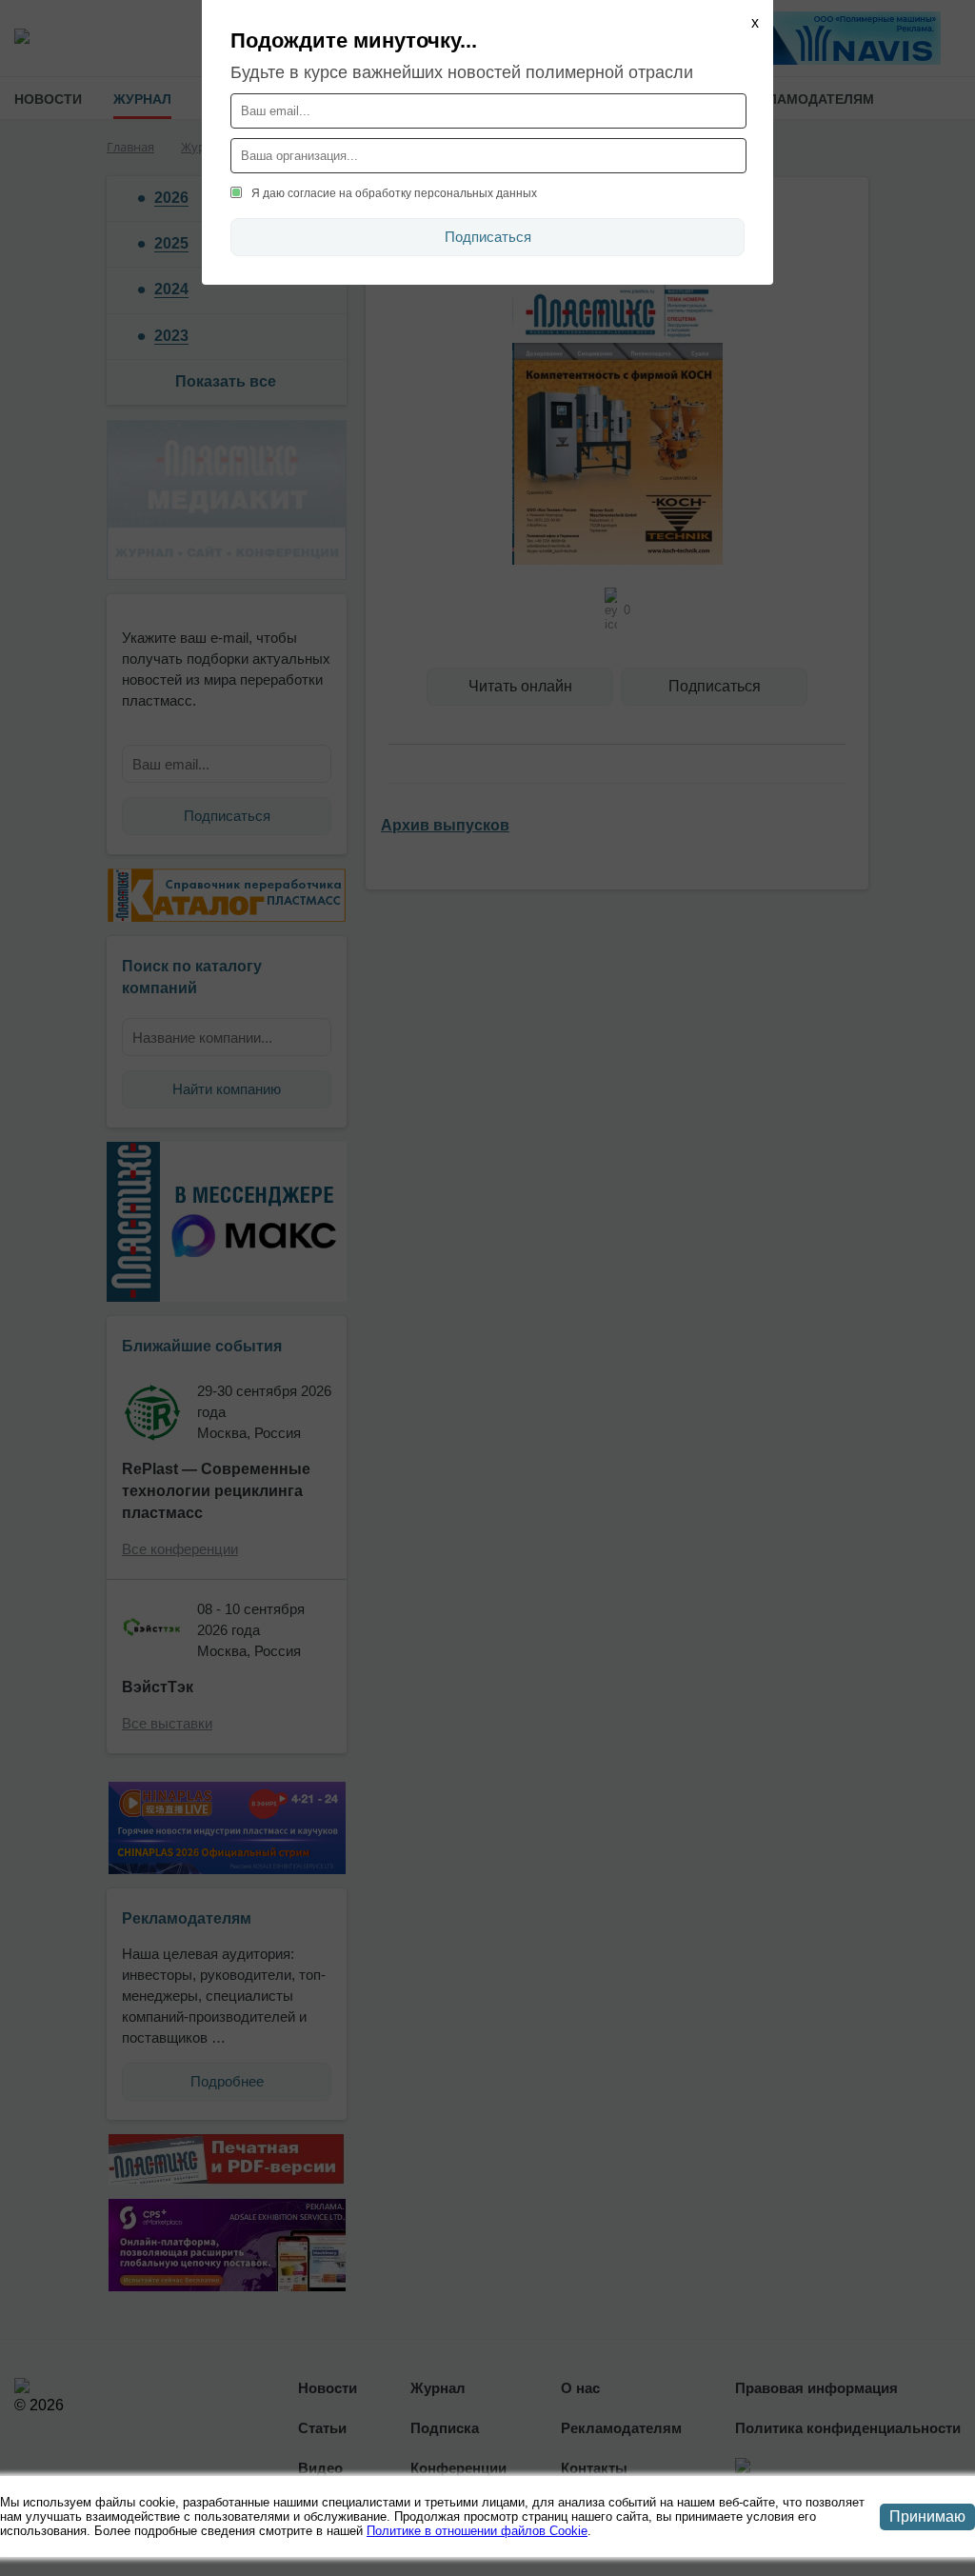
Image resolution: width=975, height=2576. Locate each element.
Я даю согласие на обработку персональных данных (394, 193)
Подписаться (488, 237)
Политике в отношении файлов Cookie (477, 2531)
